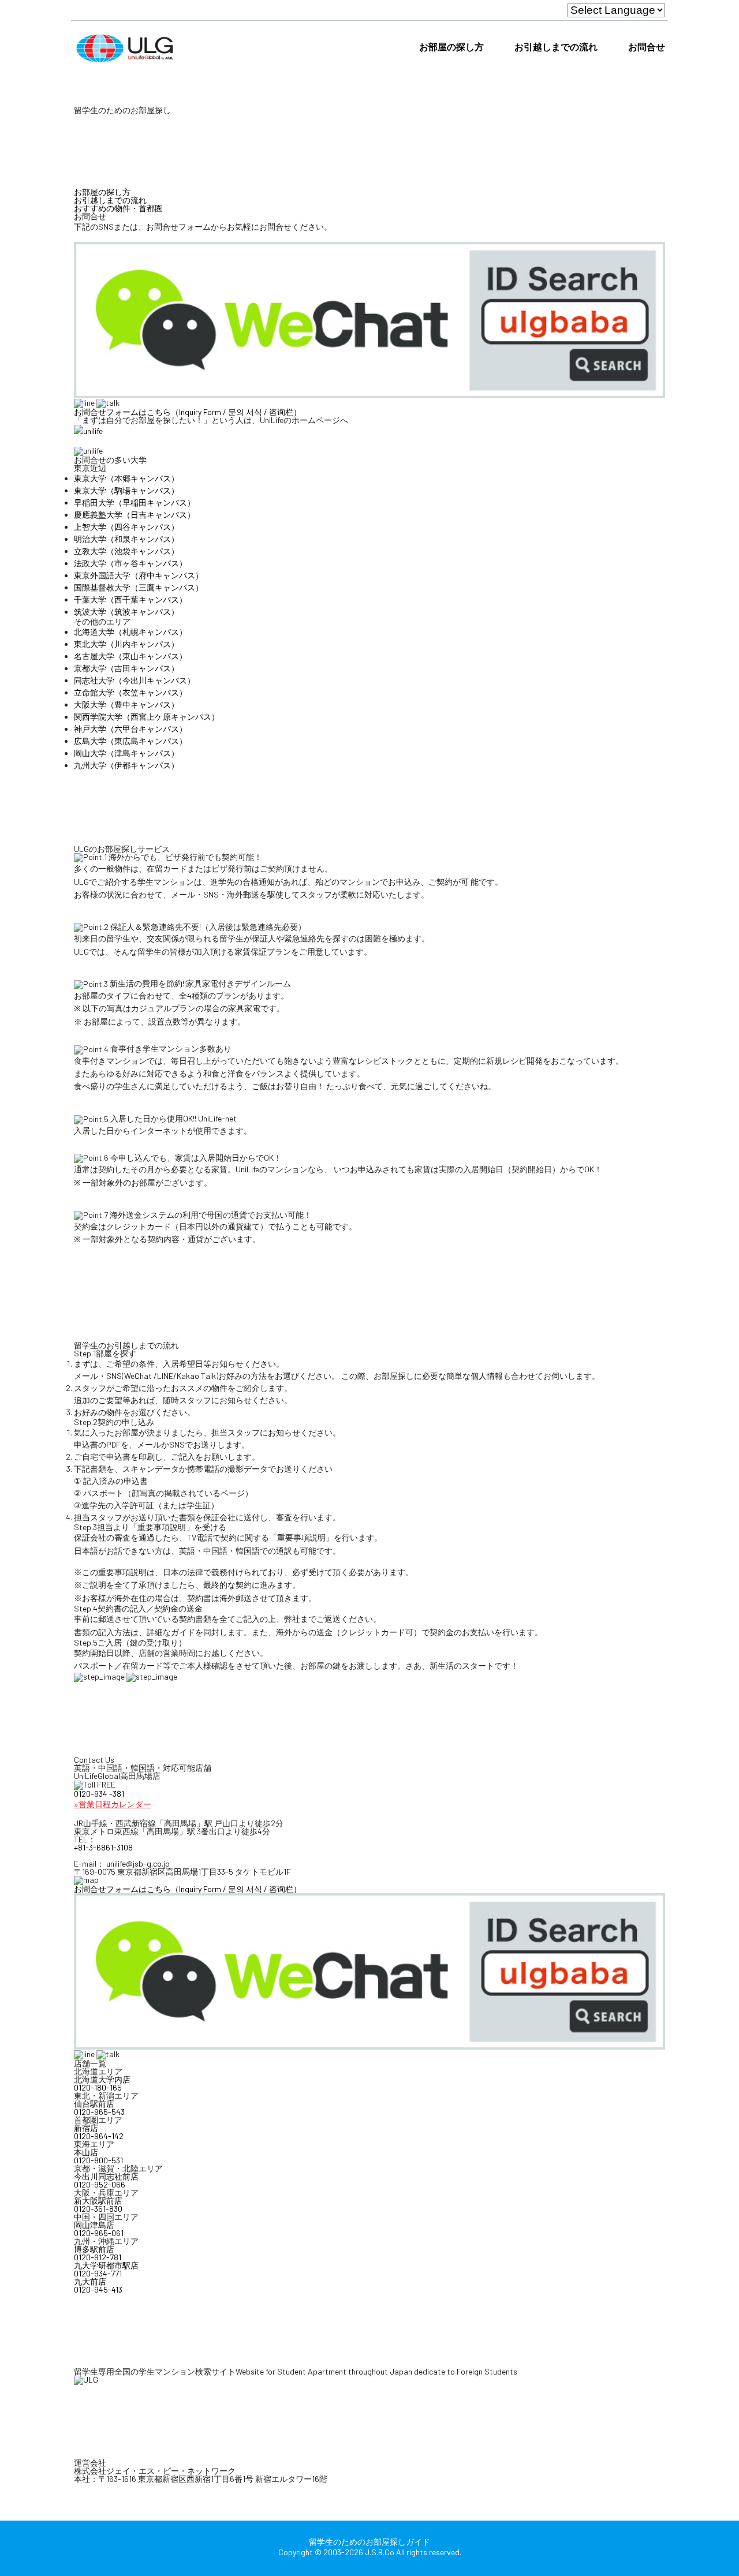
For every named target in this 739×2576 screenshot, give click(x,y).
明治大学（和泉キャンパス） (126, 539)
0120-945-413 (98, 2290)
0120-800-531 (98, 2160)
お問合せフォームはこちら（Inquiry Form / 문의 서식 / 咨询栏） (188, 412)
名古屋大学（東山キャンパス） (130, 656)
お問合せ (647, 46)
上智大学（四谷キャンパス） (126, 527)
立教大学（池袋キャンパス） (126, 551)
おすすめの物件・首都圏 (118, 208)
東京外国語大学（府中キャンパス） (139, 575)
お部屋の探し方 (451, 46)
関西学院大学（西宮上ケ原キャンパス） (147, 717)
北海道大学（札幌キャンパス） (130, 632)
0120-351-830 (98, 2209)
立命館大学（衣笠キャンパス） (130, 692)
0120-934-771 (98, 2274)
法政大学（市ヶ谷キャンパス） (130, 563)
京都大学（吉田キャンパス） (126, 668)
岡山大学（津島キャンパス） (126, 753)
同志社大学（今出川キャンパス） (135, 680)
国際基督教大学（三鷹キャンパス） (139, 587)
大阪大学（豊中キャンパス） (126, 704)
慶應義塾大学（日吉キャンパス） (135, 515)
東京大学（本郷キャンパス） (126, 478)
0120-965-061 (99, 2233)
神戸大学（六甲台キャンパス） (130, 729)
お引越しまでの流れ (556, 46)
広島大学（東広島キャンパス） (130, 741)
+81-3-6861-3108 (103, 1848)
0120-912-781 (98, 2257)
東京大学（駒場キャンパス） (126, 490)
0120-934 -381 (99, 1794)
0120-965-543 (99, 2112)
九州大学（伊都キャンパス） (126, 765)
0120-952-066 (100, 2185)
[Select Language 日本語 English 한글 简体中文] (616, 10)
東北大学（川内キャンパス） (126, 644)
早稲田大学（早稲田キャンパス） (135, 502)
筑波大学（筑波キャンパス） (126, 612)
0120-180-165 (98, 2088)
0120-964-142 (99, 2136)
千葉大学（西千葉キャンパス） (130, 599)
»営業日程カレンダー (113, 1804)
